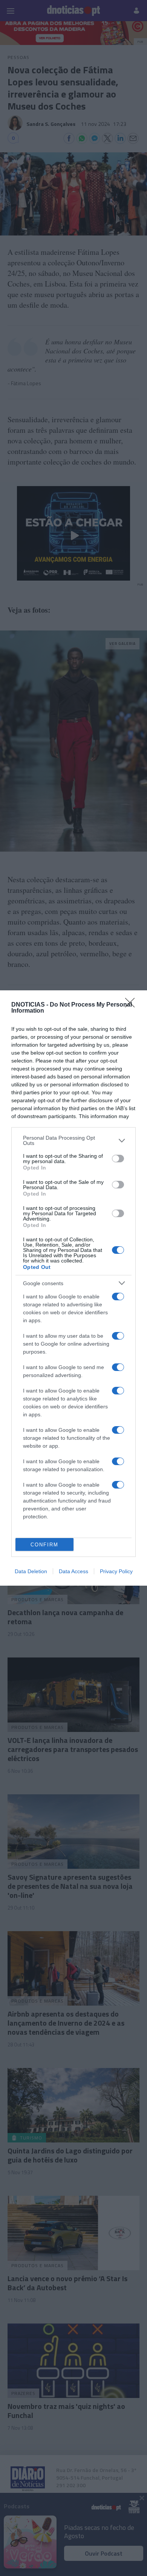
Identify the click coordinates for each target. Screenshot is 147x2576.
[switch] (118, 1159)
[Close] (132, 1005)
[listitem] (73, 1140)
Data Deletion (31, 1571)
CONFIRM (44, 1545)
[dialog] (73, 1288)
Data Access (73, 1571)
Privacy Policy (116, 1571)
